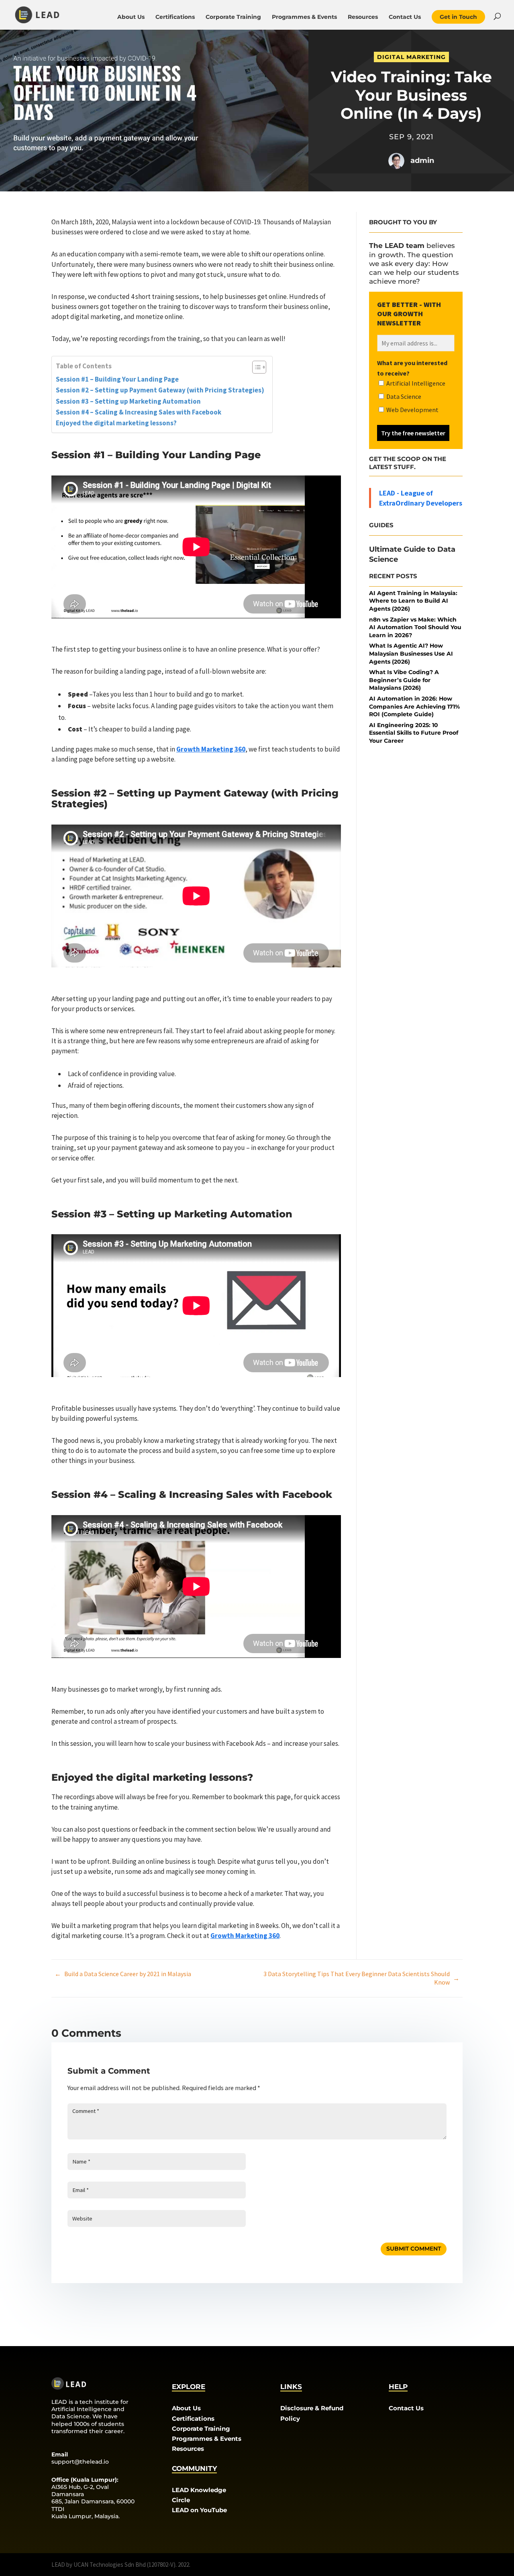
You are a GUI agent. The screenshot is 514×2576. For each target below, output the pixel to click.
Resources (363, 17)
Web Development (412, 410)
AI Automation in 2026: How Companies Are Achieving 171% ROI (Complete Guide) (414, 706)
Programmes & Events (304, 17)
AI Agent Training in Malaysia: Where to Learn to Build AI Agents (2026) (413, 601)
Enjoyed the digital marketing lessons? (116, 423)
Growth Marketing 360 (211, 749)
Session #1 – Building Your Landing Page (117, 379)
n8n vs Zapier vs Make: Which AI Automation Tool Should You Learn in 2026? (415, 627)
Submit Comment (414, 2249)
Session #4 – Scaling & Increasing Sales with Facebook (139, 412)
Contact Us (405, 17)
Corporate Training (233, 17)
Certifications (175, 17)
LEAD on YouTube (199, 2510)
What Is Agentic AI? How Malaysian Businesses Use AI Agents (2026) (411, 653)
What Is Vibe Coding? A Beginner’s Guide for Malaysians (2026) (404, 680)
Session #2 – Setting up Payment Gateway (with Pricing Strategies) (160, 390)
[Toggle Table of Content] (255, 367)
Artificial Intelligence (415, 383)
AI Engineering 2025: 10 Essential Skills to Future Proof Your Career (414, 733)
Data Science (403, 396)
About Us (131, 17)
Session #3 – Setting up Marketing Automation (128, 401)
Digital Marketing (411, 57)
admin (422, 160)
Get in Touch (458, 17)
